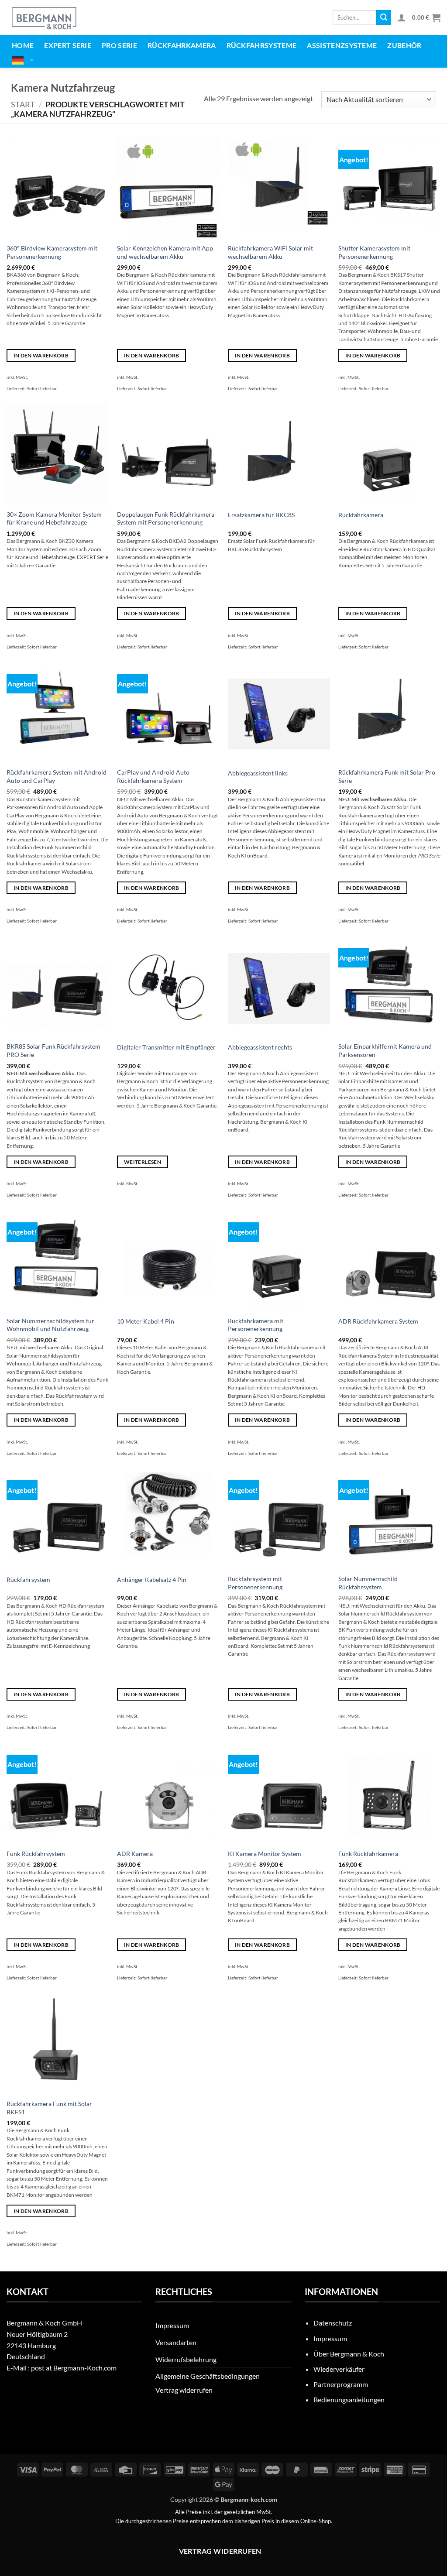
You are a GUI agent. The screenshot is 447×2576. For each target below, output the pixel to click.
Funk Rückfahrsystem (36, 1854)
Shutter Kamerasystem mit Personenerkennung (374, 252)
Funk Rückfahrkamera (368, 1854)
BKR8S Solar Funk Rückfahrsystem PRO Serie (53, 1050)
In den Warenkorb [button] (41, 355)
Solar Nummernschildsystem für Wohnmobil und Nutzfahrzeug (50, 1325)
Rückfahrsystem (28, 1580)
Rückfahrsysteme (262, 45)
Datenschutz (333, 2323)
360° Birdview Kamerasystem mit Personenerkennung (52, 252)
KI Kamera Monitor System (265, 1854)
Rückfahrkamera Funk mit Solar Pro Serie (387, 776)
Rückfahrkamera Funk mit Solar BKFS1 (49, 2108)
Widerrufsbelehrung (186, 2359)
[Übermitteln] (384, 17)
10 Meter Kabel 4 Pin (146, 1321)
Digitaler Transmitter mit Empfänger (166, 1047)
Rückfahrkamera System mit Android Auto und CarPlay (57, 776)
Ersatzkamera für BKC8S (261, 515)
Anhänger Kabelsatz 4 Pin (152, 1580)
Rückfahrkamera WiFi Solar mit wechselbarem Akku (270, 252)
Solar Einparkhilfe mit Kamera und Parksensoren (385, 1050)
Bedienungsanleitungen (349, 2399)
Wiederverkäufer (339, 2369)
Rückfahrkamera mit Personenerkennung (256, 1325)
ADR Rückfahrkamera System (378, 1321)
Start (23, 104)
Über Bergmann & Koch (349, 2354)
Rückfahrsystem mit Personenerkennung (255, 1583)
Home (23, 45)
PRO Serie (119, 45)
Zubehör (404, 45)
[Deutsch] (23, 60)
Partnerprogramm (341, 2384)
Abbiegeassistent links (258, 773)
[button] (402, 17)
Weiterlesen (143, 1162)
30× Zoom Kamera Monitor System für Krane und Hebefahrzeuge (54, 518)
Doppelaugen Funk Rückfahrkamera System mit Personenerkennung (166, 518)
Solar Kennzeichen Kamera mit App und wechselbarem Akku (165, 252)
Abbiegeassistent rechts (260, 1047)
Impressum (172, 2325)
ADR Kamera (135, 1854)
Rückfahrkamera (182, 45)
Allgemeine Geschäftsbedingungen (208, 2376)
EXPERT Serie (68, 45)
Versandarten (176, 2342)
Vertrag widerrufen (184, 2390)
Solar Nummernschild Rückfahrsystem (368, 1583)
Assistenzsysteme (342, 45)
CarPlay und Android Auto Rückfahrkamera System (153, 776)
